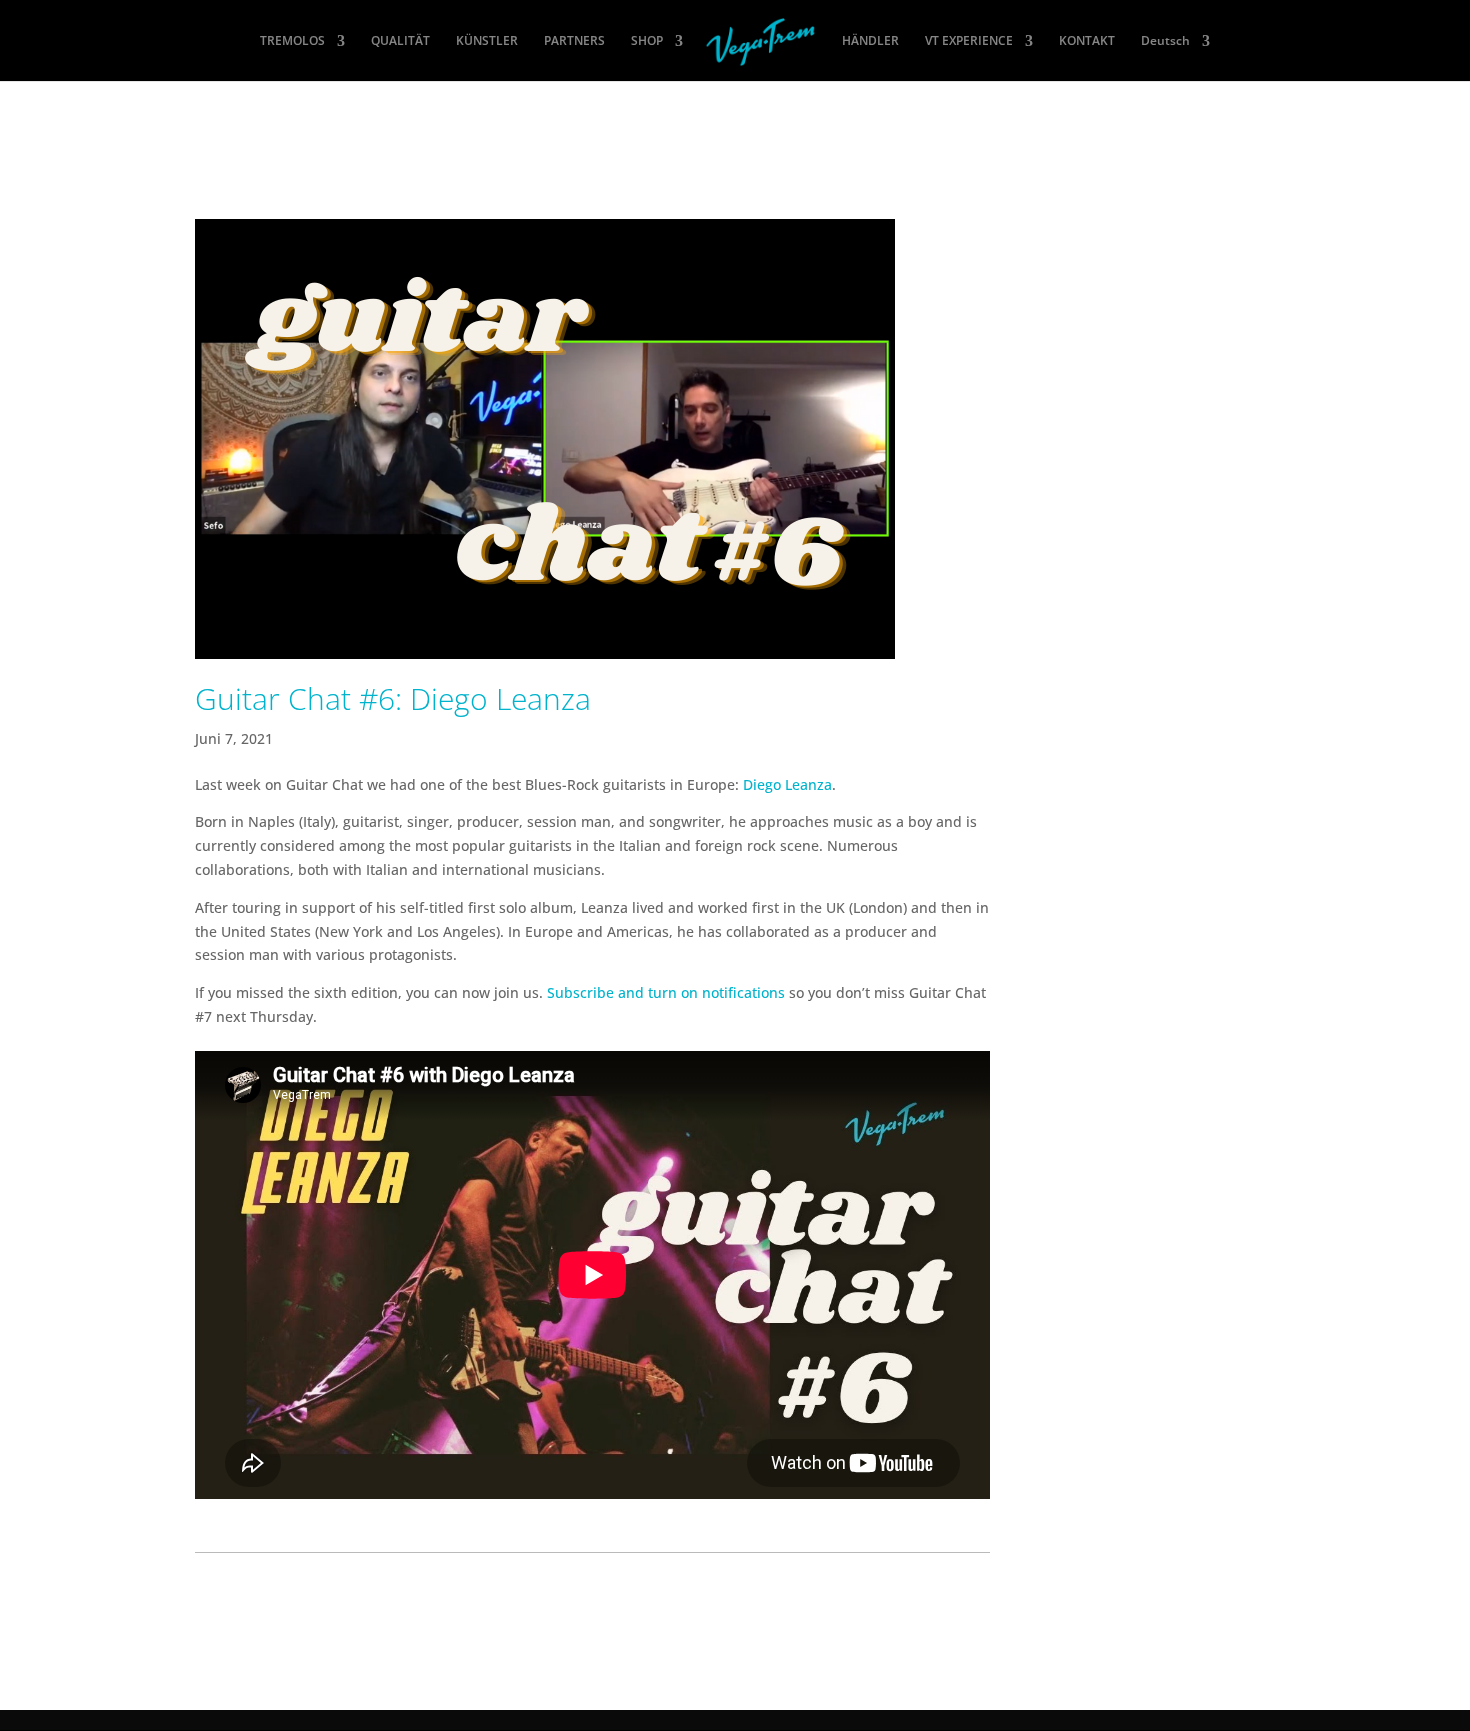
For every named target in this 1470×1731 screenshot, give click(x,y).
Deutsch (1165, 41)
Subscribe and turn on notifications (666, 992)
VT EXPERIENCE (969, 41)
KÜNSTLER (487, 41)
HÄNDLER (870, 41)
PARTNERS (574, 41)
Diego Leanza (787, 784)
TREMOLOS (292, 41)
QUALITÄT (400, 41)
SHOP (647, 41)
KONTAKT (1087, 41)
